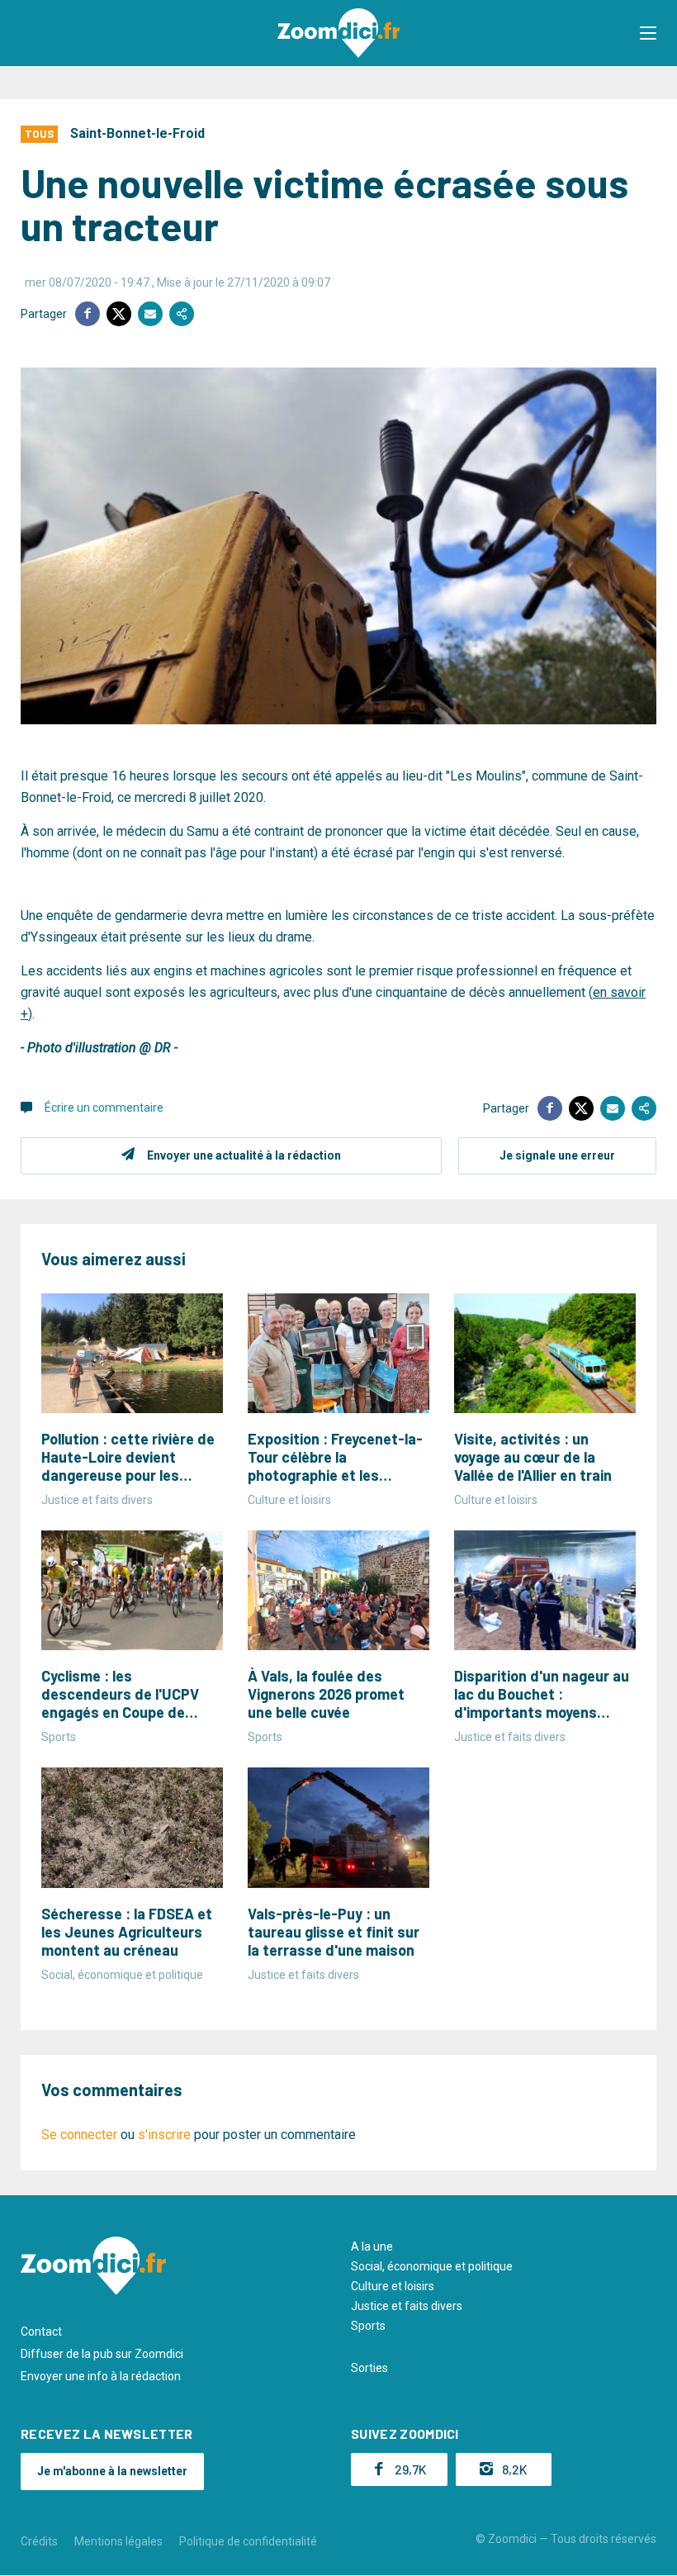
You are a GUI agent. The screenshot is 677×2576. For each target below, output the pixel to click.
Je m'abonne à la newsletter (112, 2471)
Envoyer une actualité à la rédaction (244, 1155)
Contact (41, 2332)
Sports (368, 2326)
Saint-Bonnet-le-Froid (137, 133)
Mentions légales (118, 2541)
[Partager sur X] (119, 314)
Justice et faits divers (407, 2306)
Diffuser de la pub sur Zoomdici (102, 2354)
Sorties (369, 2368)
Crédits (39, 2541)
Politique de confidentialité (248, 2541)
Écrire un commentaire (104, 1108)
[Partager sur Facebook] (88, 314)
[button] (648, 33)
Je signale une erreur (557, 1155)
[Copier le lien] (182, 314)
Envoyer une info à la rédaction (101, 2376)
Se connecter (79, 2135)
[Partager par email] (150, 314)
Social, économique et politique (432, 2266)
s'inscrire (164, 2135)
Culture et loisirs (393, 2286)
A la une (372, 2246)
